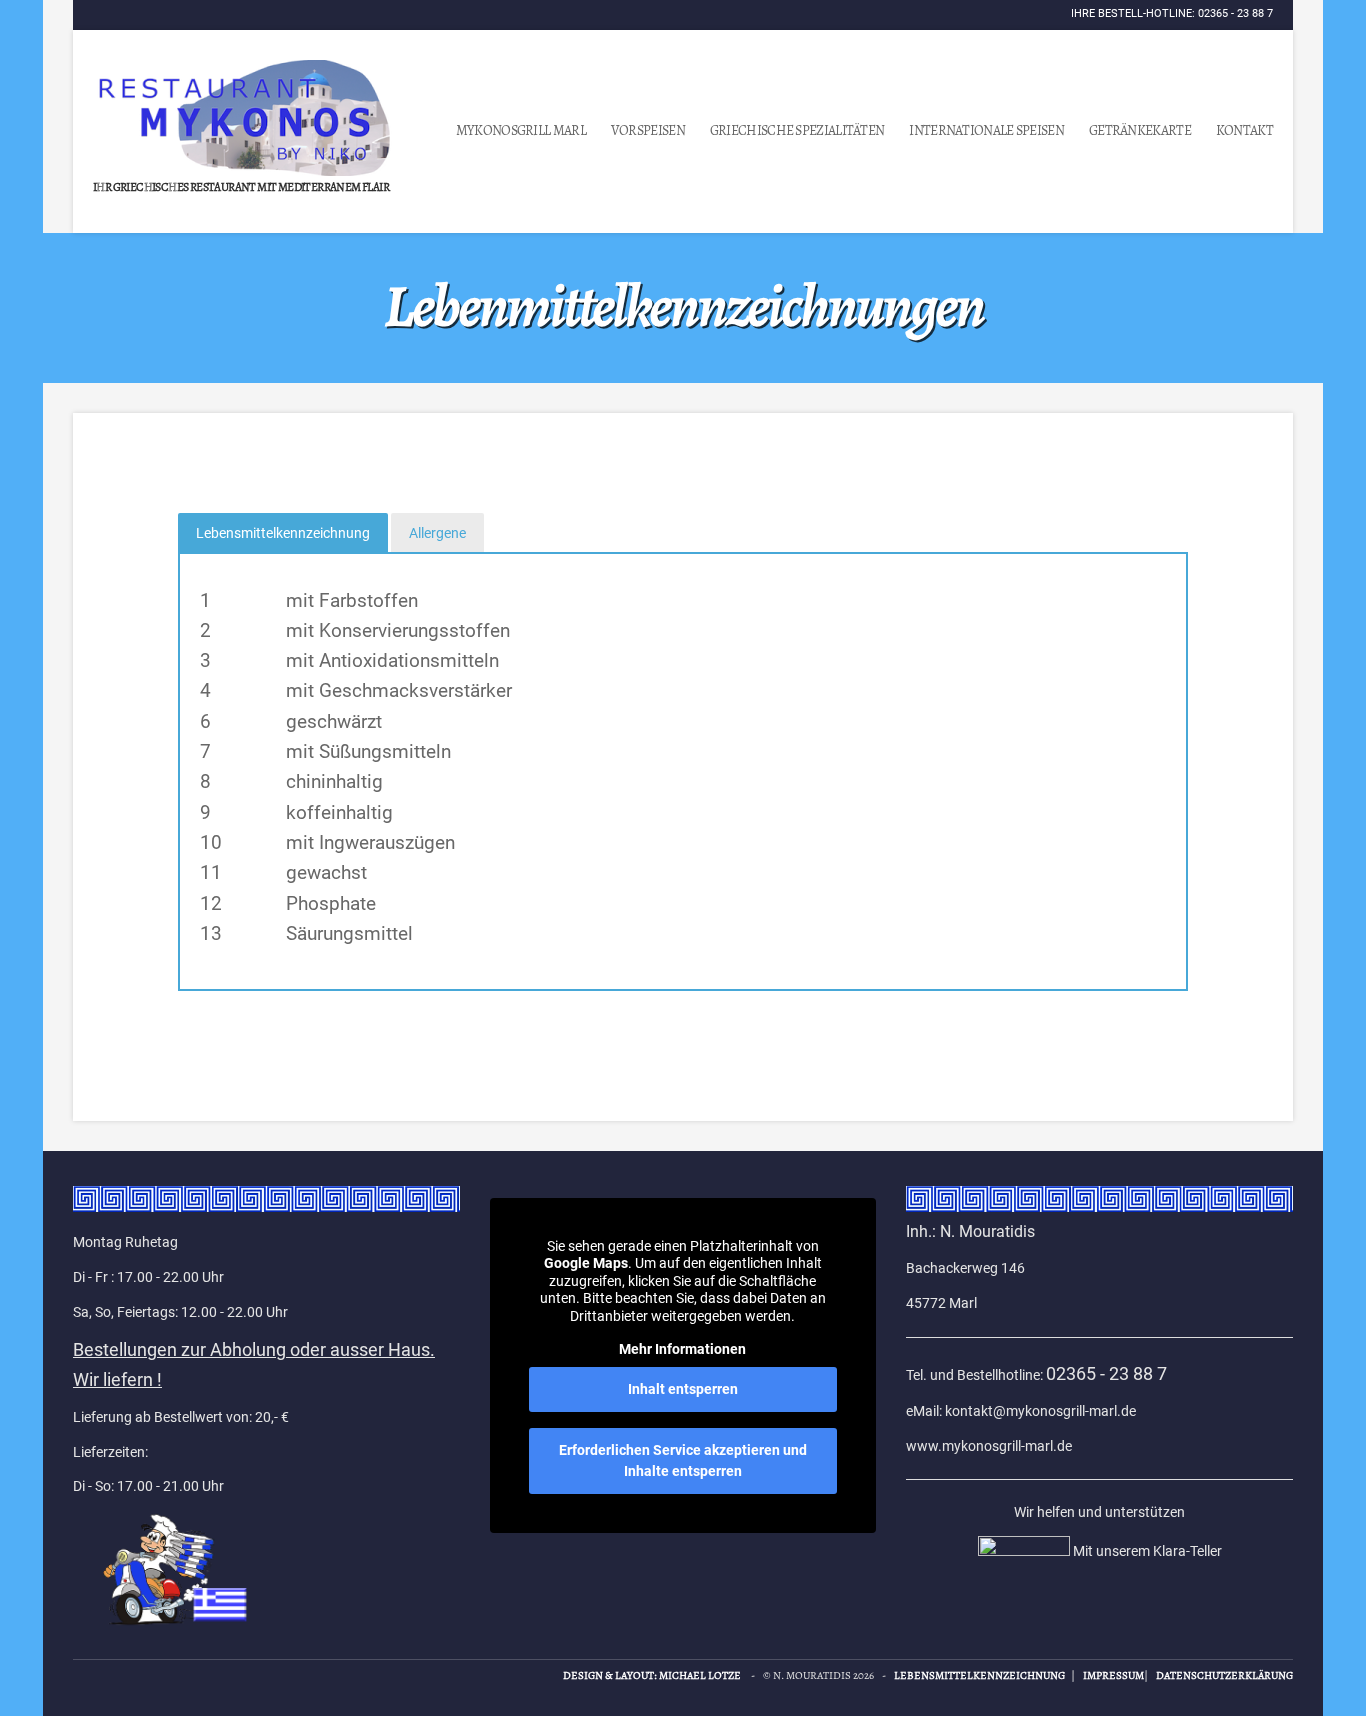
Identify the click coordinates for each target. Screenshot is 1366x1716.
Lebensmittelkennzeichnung (283, 533)
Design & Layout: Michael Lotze (652, 1675)
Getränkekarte (1140, 130)
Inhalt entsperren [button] (683, 1389)
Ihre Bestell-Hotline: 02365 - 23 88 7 (1172, 13)
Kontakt (1244, 130)
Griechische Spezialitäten (797, 130)
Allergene (437, 533)
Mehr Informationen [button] (682, 1349)
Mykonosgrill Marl (521, 130)
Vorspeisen (648, 130)
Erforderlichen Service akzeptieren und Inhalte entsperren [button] (683, 1460)
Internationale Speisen (986, 130)
